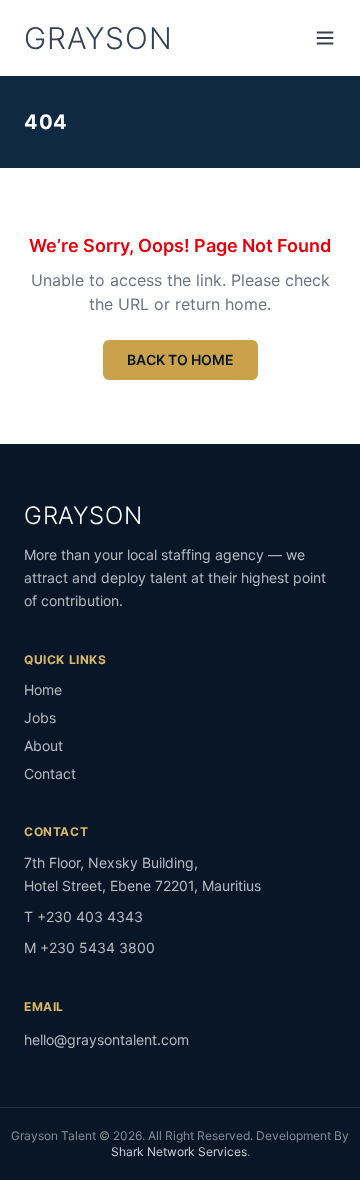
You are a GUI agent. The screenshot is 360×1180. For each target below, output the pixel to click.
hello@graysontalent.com (106, 1039)
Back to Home (180, 359)
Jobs (40, 717)
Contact (50, 773)
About (43, 745)
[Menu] (325, 38)
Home (43, 689)
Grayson (98, 38)
